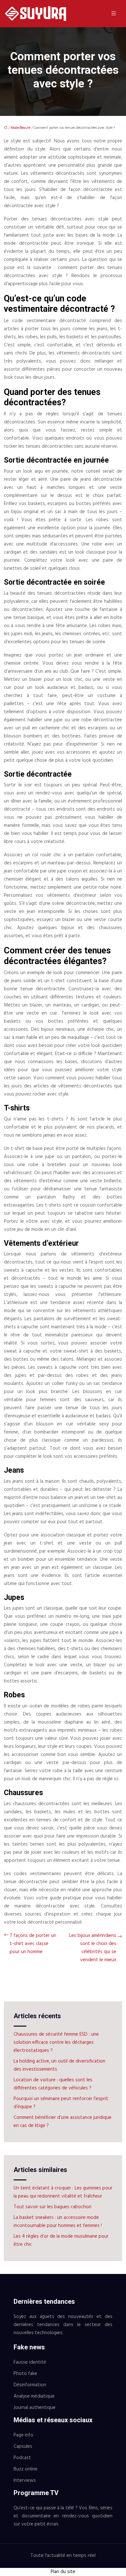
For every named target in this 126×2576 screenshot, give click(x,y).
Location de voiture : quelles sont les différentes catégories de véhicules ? (53, 2084)
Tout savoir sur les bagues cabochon (52, 2207)
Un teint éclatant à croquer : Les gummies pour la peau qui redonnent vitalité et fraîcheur (63, 2192)
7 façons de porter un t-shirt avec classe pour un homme (33, 1944)
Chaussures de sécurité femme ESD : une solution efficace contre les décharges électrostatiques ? (56, 2042)
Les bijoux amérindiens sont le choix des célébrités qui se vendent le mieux (93, 1948)
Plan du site (63, 2572)
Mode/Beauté (21, 128)
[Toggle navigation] (114, 14)
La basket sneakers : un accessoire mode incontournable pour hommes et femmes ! (58, 2222)
